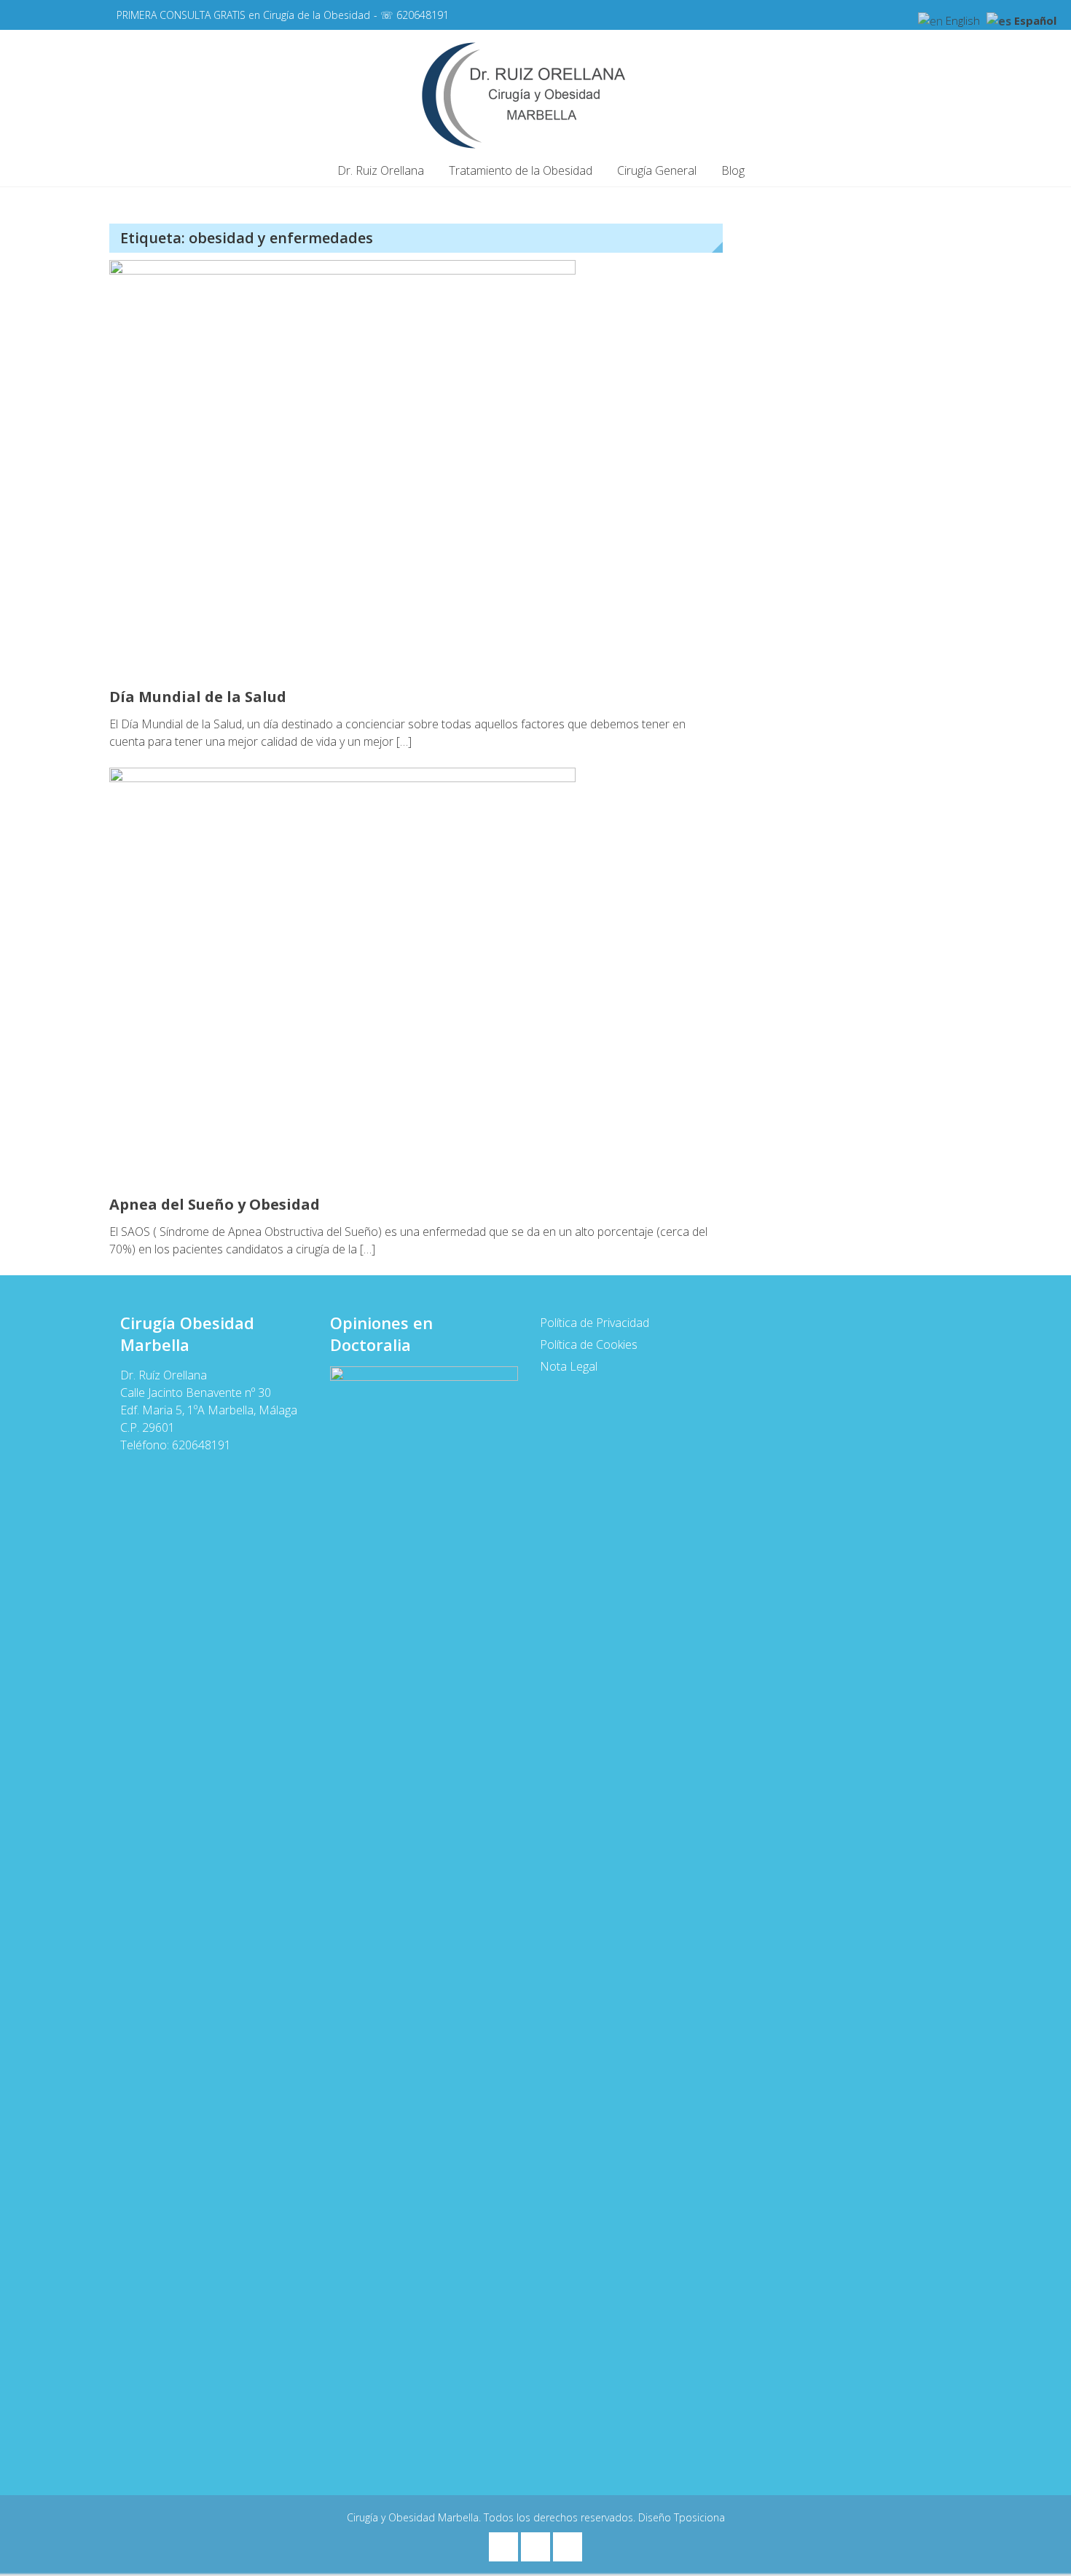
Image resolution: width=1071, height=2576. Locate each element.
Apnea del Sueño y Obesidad (215, 1204)
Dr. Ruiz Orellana (381, 170)
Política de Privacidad (595, 1323)
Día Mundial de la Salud (198, 697)
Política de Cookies (589, 1344)
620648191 (423, 15)
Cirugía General (657, 170)
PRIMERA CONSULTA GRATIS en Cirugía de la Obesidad (243, 15)
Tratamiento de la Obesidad (521, 170)
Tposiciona (699, 2517)
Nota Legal (569, 1366)
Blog (733, 170)
